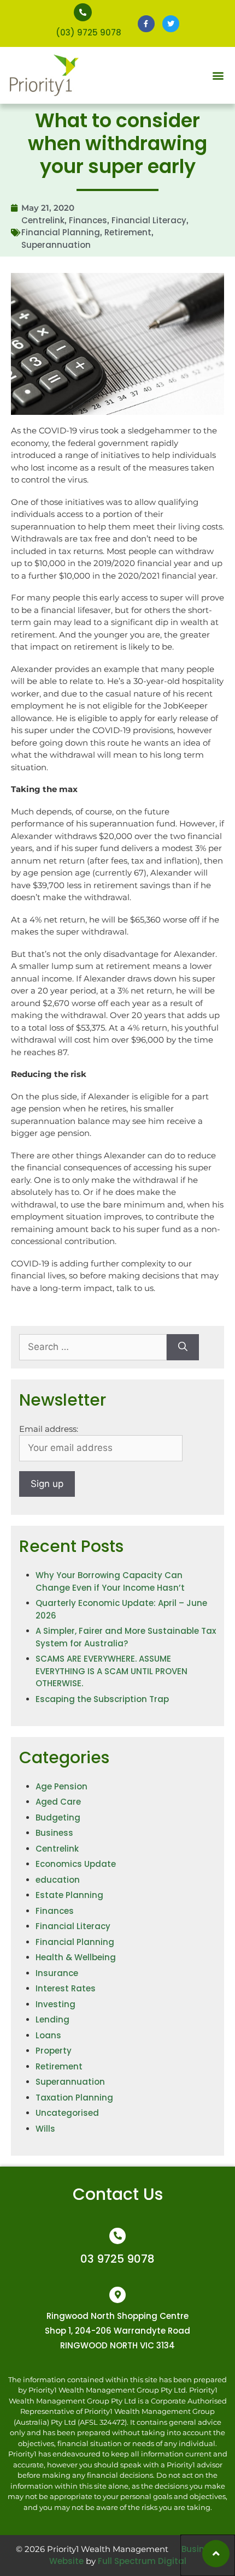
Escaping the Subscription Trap (102, 1699)
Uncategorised (67, 2113)
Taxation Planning (74, 2098)
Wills (45, 2129)
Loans (48, 2035)
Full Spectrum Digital (142, 2561)
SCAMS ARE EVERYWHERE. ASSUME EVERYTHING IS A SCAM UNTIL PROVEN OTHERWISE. (111, 1671)
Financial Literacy (149, 220)
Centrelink (43, 220)
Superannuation (56, 245)
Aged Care (58, 1802)
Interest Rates (66, 1988)
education (58, 1880)
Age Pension (61, 1786)
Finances (88, 220)
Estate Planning (69, 1895)
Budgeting (58, 1818)
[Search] (183, 1347)
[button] (218, 76)
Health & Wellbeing (76, 1957)
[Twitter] (171, 24)
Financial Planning (61, 232)
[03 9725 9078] (117, 2236)
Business (54, 1833)
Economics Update (76, 1864)
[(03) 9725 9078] (83, 12)
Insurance (57, 1973)
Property (54, 2051)
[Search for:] (93, 1347)
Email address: (49, 1429)
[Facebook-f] (146, 24)
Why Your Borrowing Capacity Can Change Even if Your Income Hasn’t (110, 1581)
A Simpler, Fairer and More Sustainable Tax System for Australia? (126, 1637)
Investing (55, 2004)
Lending (52, 2019)
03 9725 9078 (117, 2259)
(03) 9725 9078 (89, 32)
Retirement (128, 232)
